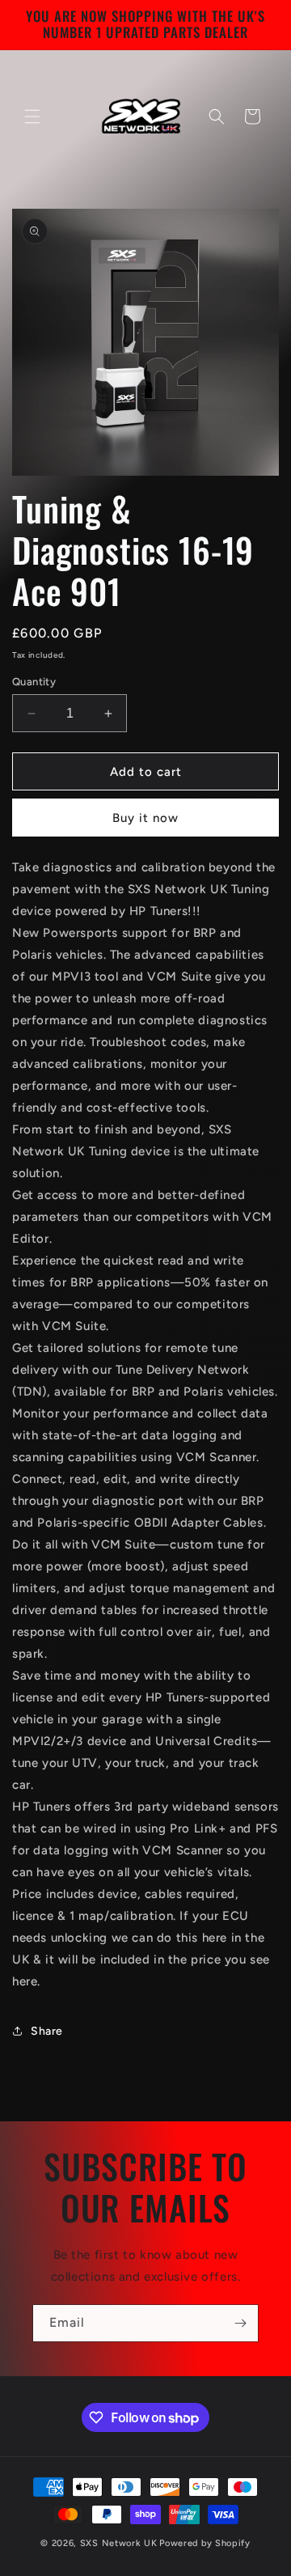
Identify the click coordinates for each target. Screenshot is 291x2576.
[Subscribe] (240, 2323)
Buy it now (145, 818)
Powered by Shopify (205, 2543)
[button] (32, 117)
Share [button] (47, 2031)
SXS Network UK (119, 2543)
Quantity (34, 682)
